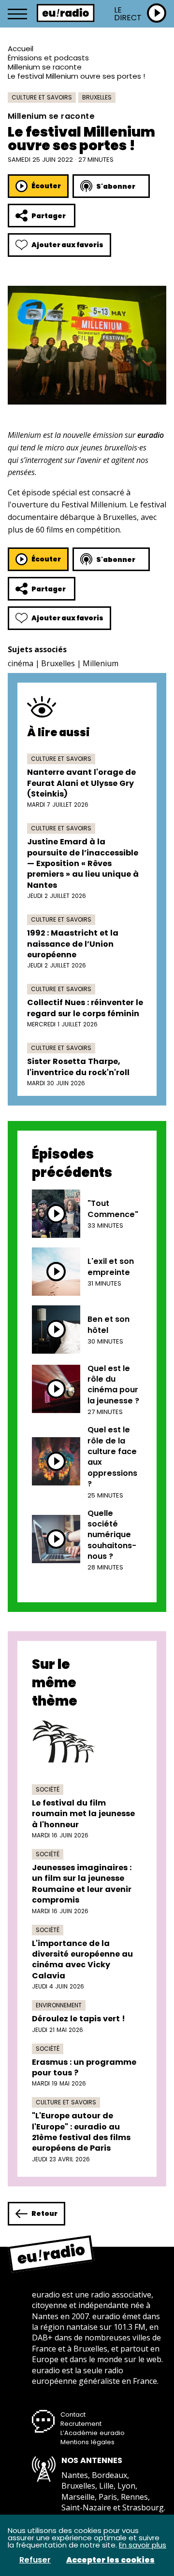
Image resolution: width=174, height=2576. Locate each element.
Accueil (21, 49)
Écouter (46, 186)
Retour (44, 2213)
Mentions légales (87, 2442)
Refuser (35, 2560)
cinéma (21, 663)
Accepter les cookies (110, 2560)
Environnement (59, 2005)
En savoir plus (143, 2545)
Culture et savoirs (42, 97)
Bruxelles (97, 97)
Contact (73, 2415)
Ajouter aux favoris (67, 245)
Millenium (101, 663)
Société (48, 1789)
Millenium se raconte (45, 67)
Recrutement (81, 2424)
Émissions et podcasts (48, 58)
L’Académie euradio (93, 2433)
